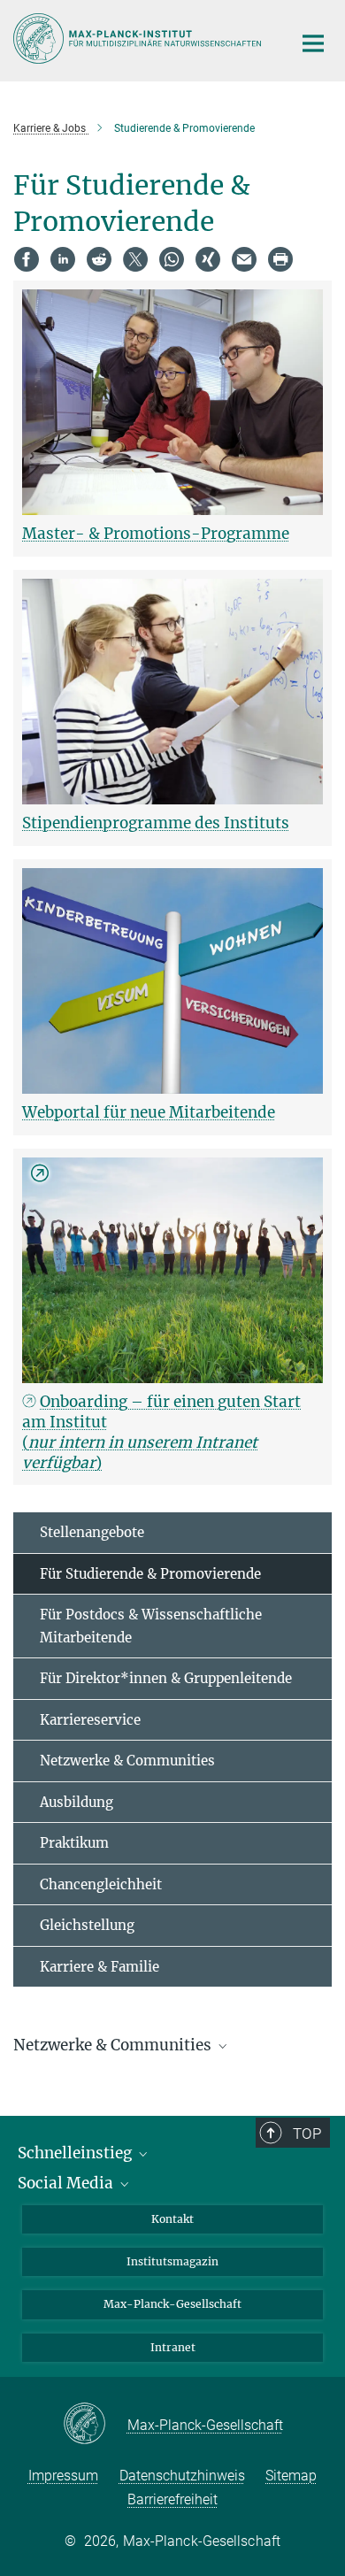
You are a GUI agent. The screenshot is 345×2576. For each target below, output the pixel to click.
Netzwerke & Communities (127, 1761)
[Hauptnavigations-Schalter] (313, 43)
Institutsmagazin (172, 2261)
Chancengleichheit (101, 1884)
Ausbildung (77, 1802)
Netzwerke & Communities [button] (114, 2045)
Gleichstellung (87, 1925)
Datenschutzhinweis (182, 2476)
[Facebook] (27, 259)
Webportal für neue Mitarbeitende (149, 1112)
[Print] (280, 259)
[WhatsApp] (172, 259)
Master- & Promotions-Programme (156, 534)
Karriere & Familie (100, 1967)
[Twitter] (135, 259)
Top (307, 2134)
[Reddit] (99, 259)
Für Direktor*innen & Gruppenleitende (166, 1678)
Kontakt (172, 2219)
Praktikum (74, 1843)
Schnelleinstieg (77, 2153)
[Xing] (208, 259)
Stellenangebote (92, 1532)
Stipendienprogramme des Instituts (156, 823)
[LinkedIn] (63, 259)
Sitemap (291, 2476)
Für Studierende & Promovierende (150, 1574)
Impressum (63, 2476)
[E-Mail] (244, 259)
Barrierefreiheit (172, 2499)
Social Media (67, 2183)
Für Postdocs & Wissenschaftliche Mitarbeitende (151, 1626)
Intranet (173, 2347)
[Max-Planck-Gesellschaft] (95, 2425)
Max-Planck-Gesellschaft (172, 2304)
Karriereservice (90, 1720)
